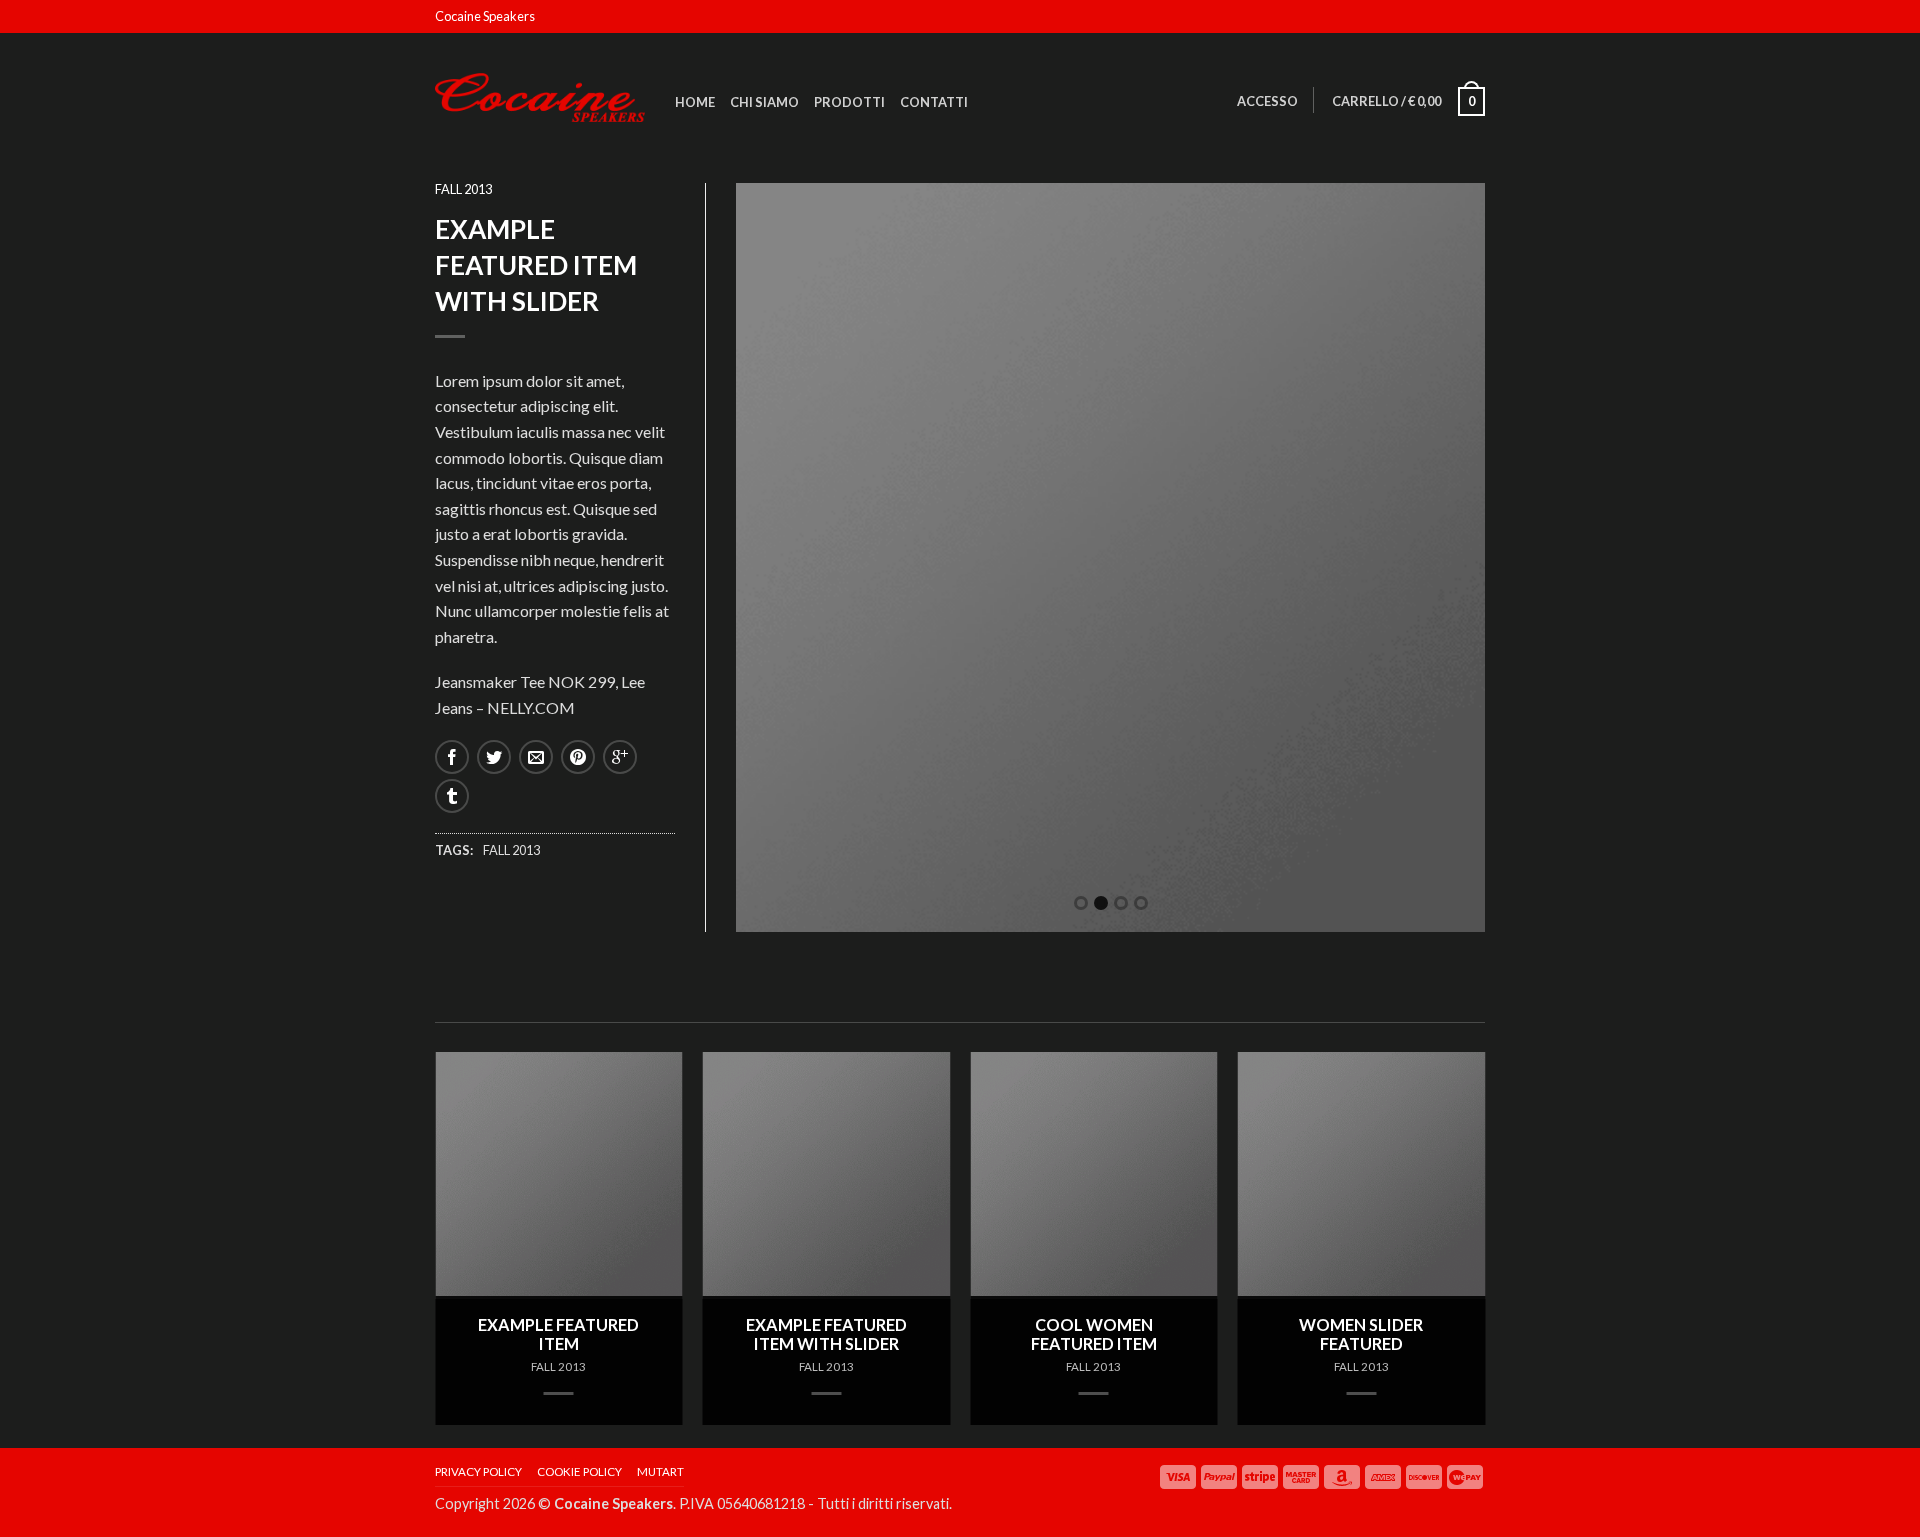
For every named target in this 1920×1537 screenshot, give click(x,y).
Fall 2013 (463, 189)
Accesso (1267, 101)
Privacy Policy (478, 1471)
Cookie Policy (579, 1471)
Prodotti (849, 102)
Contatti (934, 102)
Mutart (660, 1471)
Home (695, 102)
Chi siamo (764, 102)
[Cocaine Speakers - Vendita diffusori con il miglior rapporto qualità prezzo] (540, 92)
